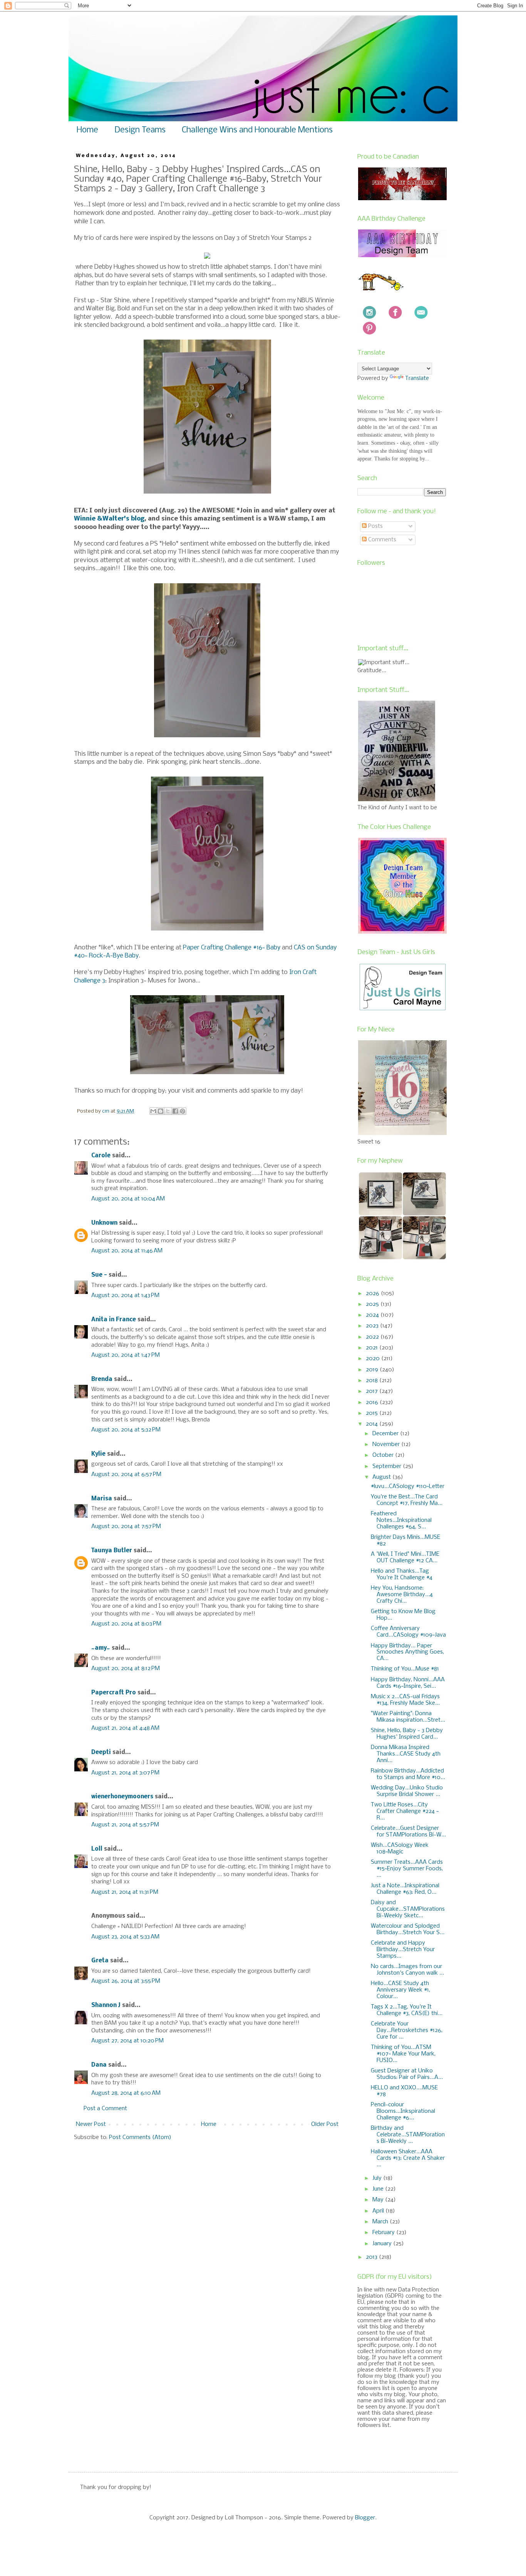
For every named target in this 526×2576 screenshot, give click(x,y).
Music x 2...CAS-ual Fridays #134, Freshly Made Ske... (405, 1700)
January (383, 2244)
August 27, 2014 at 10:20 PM (127, 2041)
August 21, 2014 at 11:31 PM (125, 1892)
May (379, 2200)
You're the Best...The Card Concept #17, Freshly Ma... (407, 1500)
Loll (97, 1849)
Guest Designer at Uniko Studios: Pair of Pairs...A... (407, 2074)
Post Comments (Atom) (140, 2137)
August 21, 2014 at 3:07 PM (125, 1773)
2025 (373, 1304)
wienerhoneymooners (122, 1797)
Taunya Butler (112, 1551)
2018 (373, 1381)
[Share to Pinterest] (183, 1111)
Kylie (98, 1454)
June (379, 2189)
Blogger (365, 2518)
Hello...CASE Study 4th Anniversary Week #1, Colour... (400, 1990)
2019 (373, 1370)
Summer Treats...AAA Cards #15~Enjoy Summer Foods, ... (407, 1869)
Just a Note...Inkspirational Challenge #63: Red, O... (405, 1889)
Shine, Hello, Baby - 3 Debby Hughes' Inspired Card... (407, 1734)
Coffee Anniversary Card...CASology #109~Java (408, 1632)
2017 (373, 1391)
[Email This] (153, 1111)
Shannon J (106, 2005)
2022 (373, 1337)
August (382, 1477)
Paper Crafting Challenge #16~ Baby (232, 948)
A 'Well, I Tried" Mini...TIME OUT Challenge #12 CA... (405, 1557)
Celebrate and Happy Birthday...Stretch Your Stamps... (403, 1950)
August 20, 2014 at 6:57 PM (126, 1475)
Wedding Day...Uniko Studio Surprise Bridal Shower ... (407, 1791)
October (384, 1455)
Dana (99, 2065)
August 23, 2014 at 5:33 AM (125, 1937)
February (384, 2233)
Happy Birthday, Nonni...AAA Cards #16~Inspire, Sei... (408, 1683)
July (378, 2178)
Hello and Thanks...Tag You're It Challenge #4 (402, 1574)
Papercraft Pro (114, 1693)
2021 (373, 1348)
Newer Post (91, 2124)
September (388, 1466)
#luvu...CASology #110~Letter (408, 1486)
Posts (375, 526)
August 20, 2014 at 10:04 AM (128, 1199)
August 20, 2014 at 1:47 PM (126, 1355)
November (387, 1445)
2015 (373, 1413)
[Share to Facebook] (175, 1111)
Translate (417, 378)
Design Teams (140, 130)
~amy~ (101, 1648)
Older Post (325, 2124)
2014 (373, 1424)
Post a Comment (105, 2109)
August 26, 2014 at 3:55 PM (126, 1981)
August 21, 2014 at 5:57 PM (125, 1825)
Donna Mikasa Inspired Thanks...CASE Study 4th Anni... (406, 1754)
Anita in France (114, 1320)
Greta (100, 1961)
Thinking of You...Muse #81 (405, 1669)
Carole (101, 1156)
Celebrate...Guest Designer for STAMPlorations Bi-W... (408, 1832)
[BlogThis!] (161, 1111)
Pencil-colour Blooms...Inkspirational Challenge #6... (403, 2111)
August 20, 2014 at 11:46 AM (127, 1251)
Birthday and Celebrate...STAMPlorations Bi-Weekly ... (408, 2135)
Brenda (102, 1379)
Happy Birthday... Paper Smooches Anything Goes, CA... (407, 1652)
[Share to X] (168, 1111)
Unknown (104, 1223)
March (381, 2222)
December (386, 1434)
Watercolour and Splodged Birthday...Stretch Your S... (408, 1929)
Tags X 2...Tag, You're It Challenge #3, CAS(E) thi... (407, 2010)
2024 (373, 1315)
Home (87, 130)
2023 (373, 1326)
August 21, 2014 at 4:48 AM (125, 1728)
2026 (373, 1294)
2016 (373, 1403)
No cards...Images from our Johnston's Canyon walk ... (407, 1970)
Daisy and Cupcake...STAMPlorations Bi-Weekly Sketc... (408, 1909)
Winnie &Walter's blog (109, 519)
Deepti (101, 1752)
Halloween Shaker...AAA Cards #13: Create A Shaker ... (408, 2158)
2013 (372, 2257)
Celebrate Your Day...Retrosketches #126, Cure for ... (407, 2030)
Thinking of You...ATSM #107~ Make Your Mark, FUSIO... (403, 2054)
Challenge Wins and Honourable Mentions (257, 130)
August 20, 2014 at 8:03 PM (126, 1624)
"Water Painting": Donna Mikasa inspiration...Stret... (408, 1717)
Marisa (102, 1499)
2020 (374, 1359)
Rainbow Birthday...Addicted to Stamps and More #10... (408, 1774)
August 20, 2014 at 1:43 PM (125, 1296)
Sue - (99, 1275)
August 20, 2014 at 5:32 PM (126, 1430)
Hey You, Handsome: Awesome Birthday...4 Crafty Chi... (402, 1595)
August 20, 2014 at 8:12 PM (126, 1669)
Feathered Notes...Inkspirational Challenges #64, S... (401, 1520)
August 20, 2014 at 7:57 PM (126, 1527)
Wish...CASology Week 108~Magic (400, 1849)
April (379, 2211)
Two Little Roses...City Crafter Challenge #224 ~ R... (405, 1811)
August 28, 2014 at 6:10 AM (126, 2093)
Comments (381, 540)
